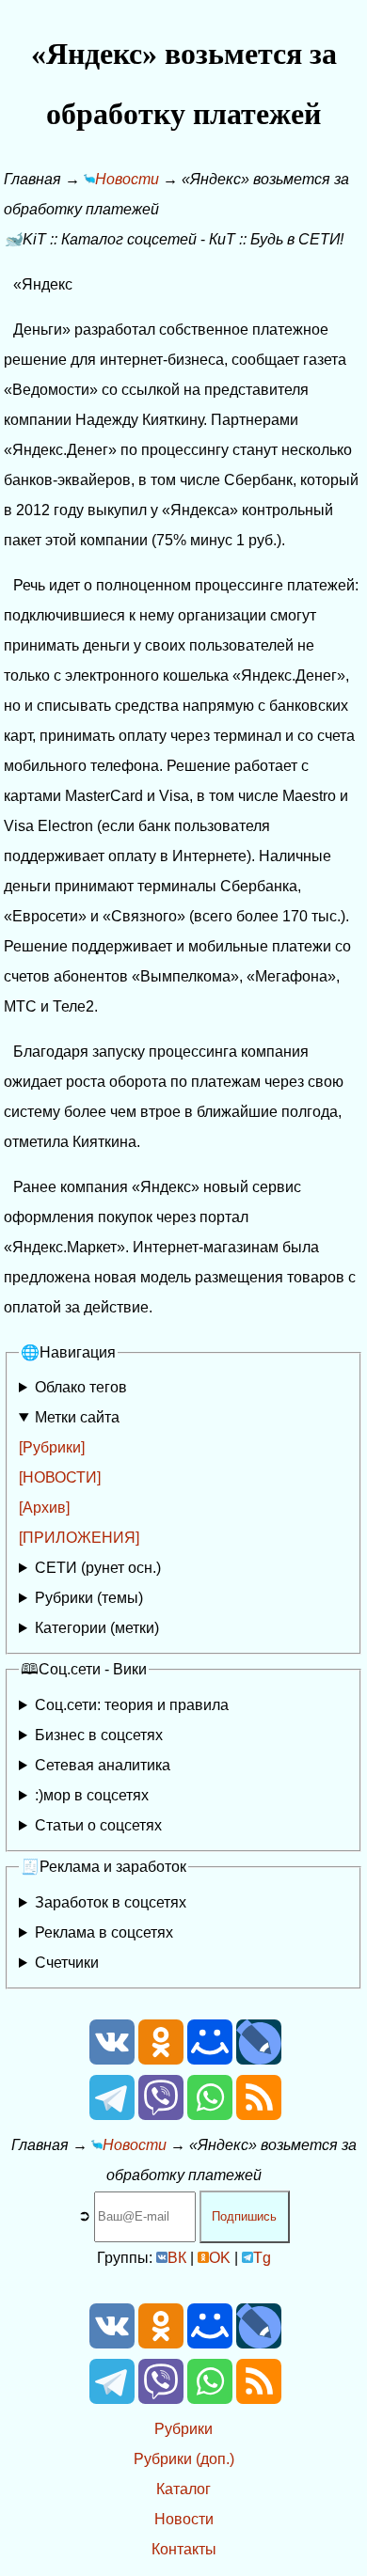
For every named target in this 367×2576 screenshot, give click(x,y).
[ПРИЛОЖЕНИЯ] (79, 1538)
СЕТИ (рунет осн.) (98, 1568)
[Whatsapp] (210, 2115)
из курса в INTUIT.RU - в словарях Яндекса (157, 1829)
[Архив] (44, 1508)
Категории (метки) (97, 1628)
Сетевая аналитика (103, 1765)
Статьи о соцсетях (98, 1825)
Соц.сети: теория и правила (132, 1705)
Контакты (184, 2549)
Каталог (183, 2489)
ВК (177, 2258)
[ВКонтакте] (112, 2059)
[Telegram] (112, 2115)
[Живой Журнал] (259, 2059)
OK (220, 2258)
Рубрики (183, 2429)
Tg (262, 2258)
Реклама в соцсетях (104, 1932)
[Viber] (161, 2115)
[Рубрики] (52, 1447)
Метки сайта (77, 1417)
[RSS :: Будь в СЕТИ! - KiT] (259, 2115)
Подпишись (244, 2216)
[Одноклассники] (161, 2059)
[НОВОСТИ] (60, 1477)
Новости (184, 2519)
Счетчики (67, 1963)
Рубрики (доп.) (184, 2459)
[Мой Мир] (210, 2059)
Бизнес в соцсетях (99, 1735)
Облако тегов (81, 1387)
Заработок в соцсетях (111, 1902)
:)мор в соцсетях (92, 1795)
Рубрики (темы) (89, 1598)
